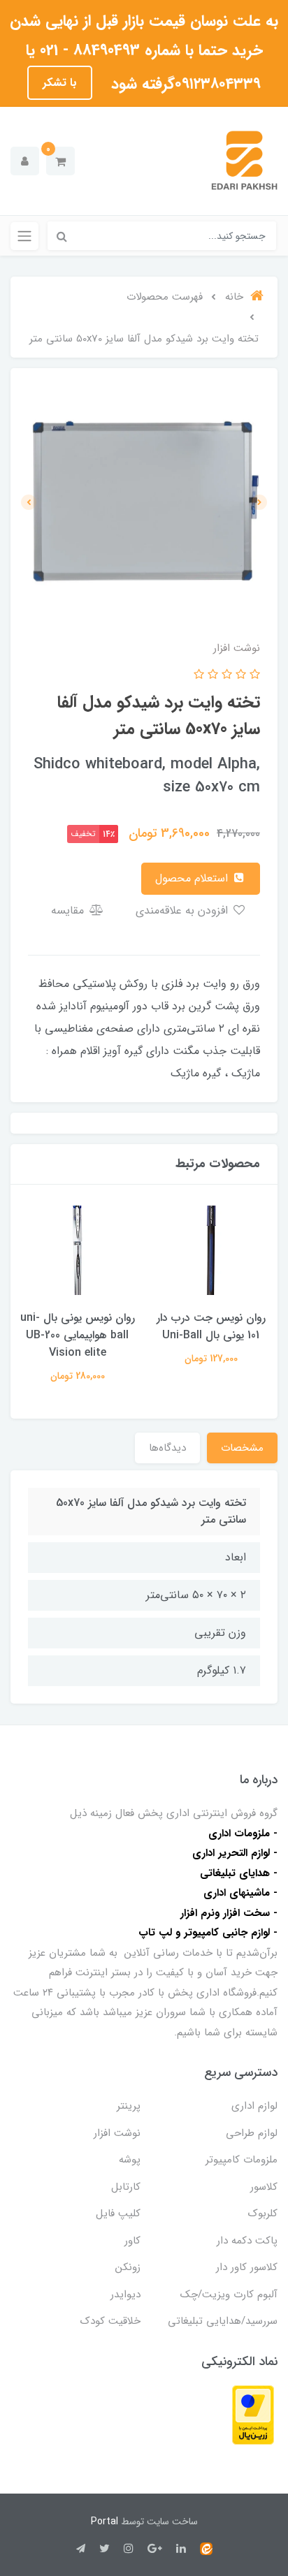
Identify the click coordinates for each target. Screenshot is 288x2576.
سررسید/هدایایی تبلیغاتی (223, 2321)
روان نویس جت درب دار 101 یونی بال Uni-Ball (211, 1326)
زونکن (128, 2267)
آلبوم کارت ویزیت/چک (229, 2295)
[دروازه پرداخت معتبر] (253, 2414)
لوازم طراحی (252, 2133)
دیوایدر (125, 2295)
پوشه (130, 2160)
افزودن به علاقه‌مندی (183, 910)
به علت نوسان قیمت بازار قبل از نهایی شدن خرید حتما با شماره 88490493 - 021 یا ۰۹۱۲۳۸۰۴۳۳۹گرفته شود (144, 52)
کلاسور (264, 2187)
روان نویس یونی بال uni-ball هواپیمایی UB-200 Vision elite (78, 1335)
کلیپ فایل (118, 2213)
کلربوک (263, 2213)
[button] (60, 161)
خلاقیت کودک (110, 2321)
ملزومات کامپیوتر (242, 2160)
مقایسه (69, 910)
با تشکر (60, 83)
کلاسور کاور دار (247, 2267)
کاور (132, 2241)
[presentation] (259, 502)
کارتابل (126, 2187)
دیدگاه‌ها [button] (167, 1448)
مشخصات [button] (242, 1448)
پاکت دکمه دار (247, 2241)
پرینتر (129, 2106)
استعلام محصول (193, 878)
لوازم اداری (254, 2106)
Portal (105, 2522)
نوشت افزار (117, 2133)
